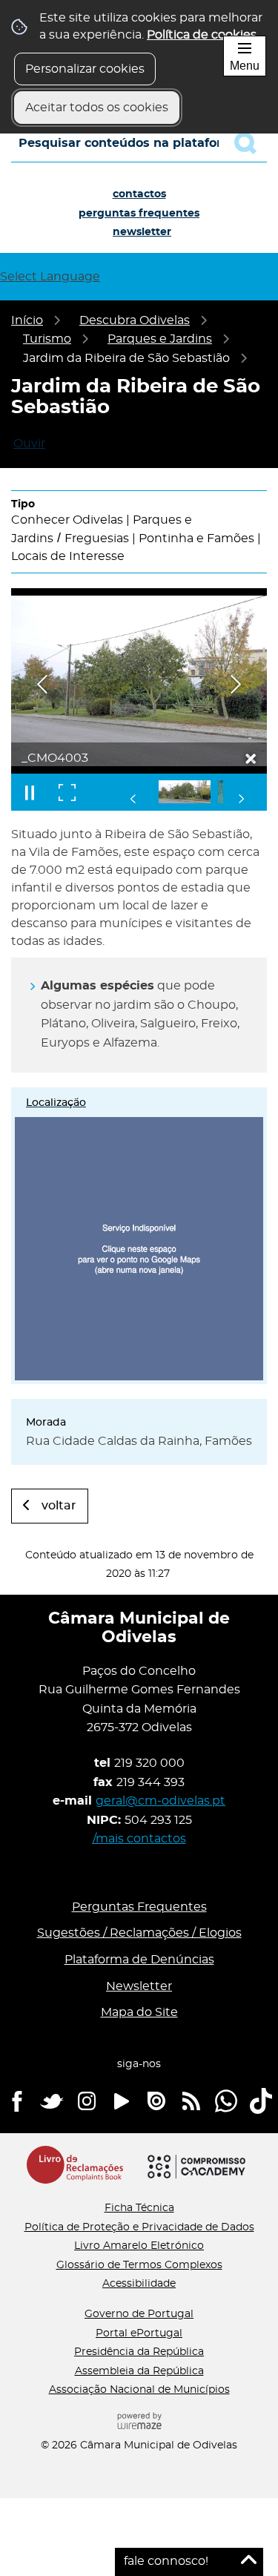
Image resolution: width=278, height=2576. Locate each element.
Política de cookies (202, 35)
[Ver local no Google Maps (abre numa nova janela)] (139, 1236)
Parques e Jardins (160, 339)
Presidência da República (139, 2352)
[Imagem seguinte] (236, 684)
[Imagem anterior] (42, 684)
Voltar (59, 1506)
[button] (185, 792)
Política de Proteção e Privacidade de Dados (139, 2227)
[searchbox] (139, 143)
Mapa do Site (139, 2012)
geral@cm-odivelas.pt (160, 1801)
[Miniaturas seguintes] (241, 799)
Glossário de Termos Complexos (139, 2265)
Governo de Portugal (139, 2314)
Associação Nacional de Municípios (139, 2390)
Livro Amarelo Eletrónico (139, 2246)
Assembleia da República (139, 2371)
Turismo (47, 339)
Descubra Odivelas (135, 320)
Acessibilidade (139, 2284)
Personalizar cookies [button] (85, 69)
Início (27, 320)
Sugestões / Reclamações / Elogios (139, 1933)
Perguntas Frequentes (139, 214)
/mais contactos (139, 1839)
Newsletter (142, 232)
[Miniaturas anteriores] (133, 799)
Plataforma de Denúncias (139, 1960)
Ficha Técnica (139, 2208)
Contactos (139, 194)
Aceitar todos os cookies (97, 108)
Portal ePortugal (139, 2333)
